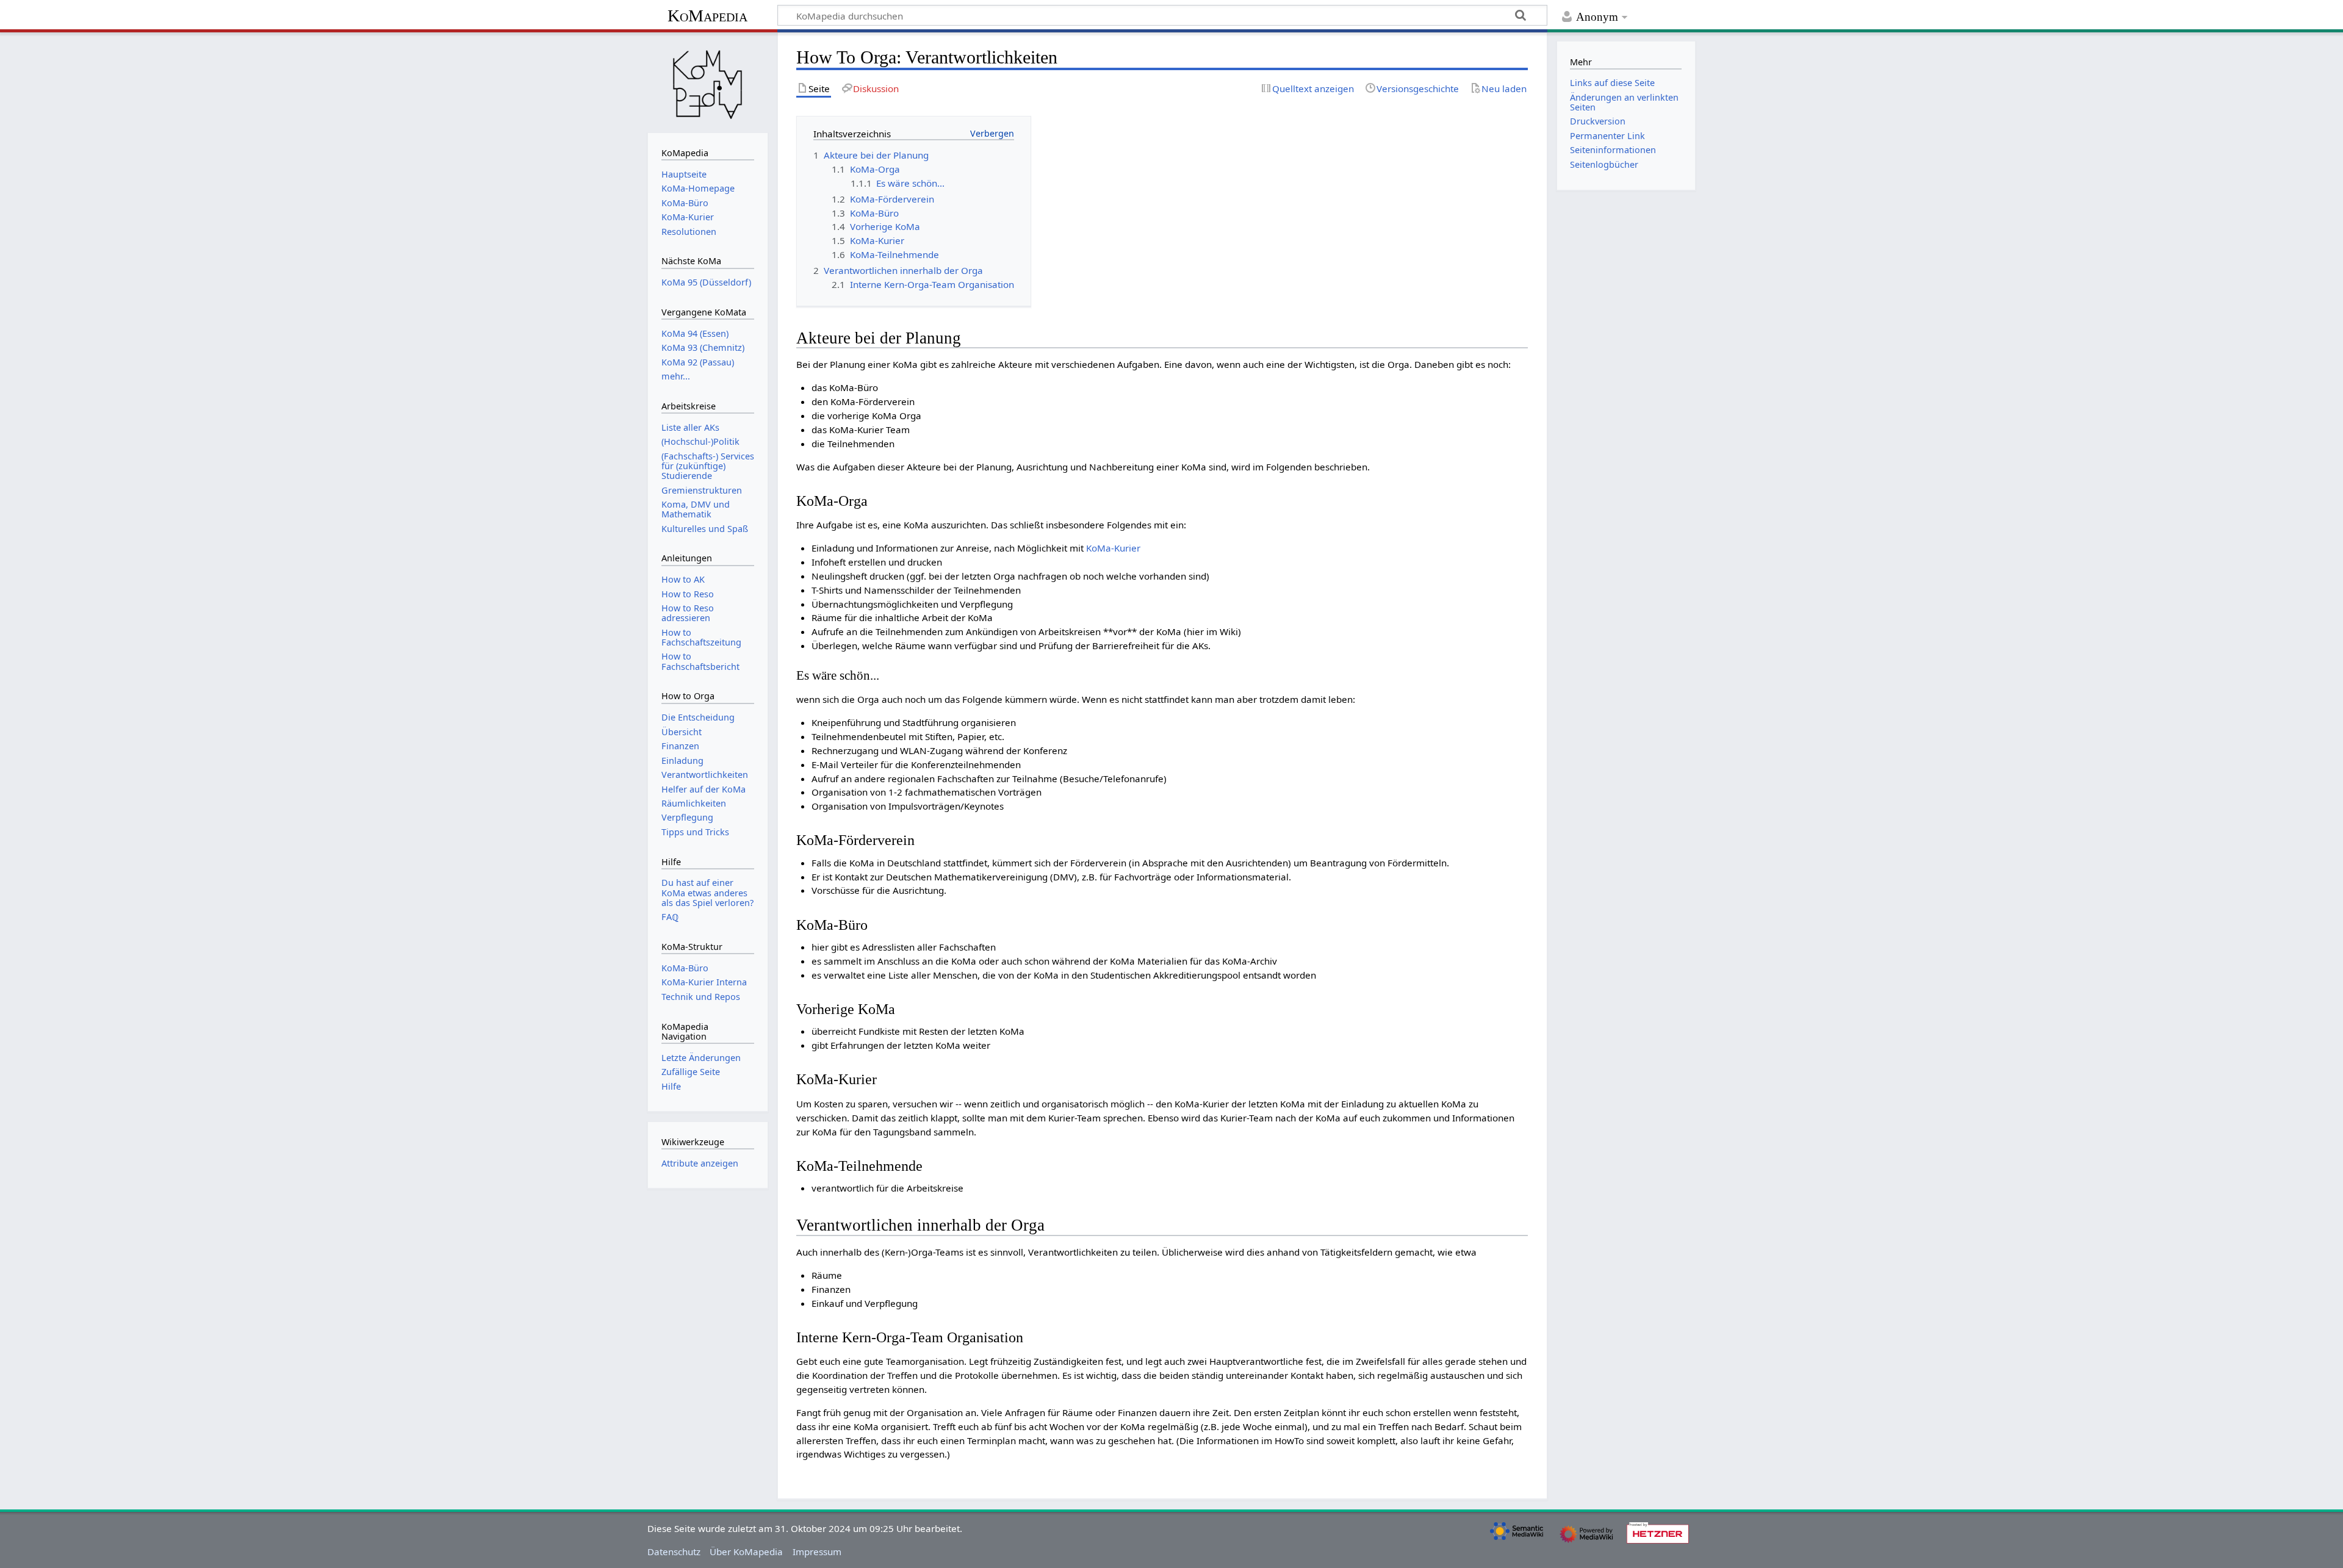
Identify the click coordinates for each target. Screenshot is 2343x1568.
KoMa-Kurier (1113, 548)
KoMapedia (707, 16)
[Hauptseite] (708, 81)
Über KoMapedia (746, 1552)
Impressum (817, 1552)
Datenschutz (674, 1552)
